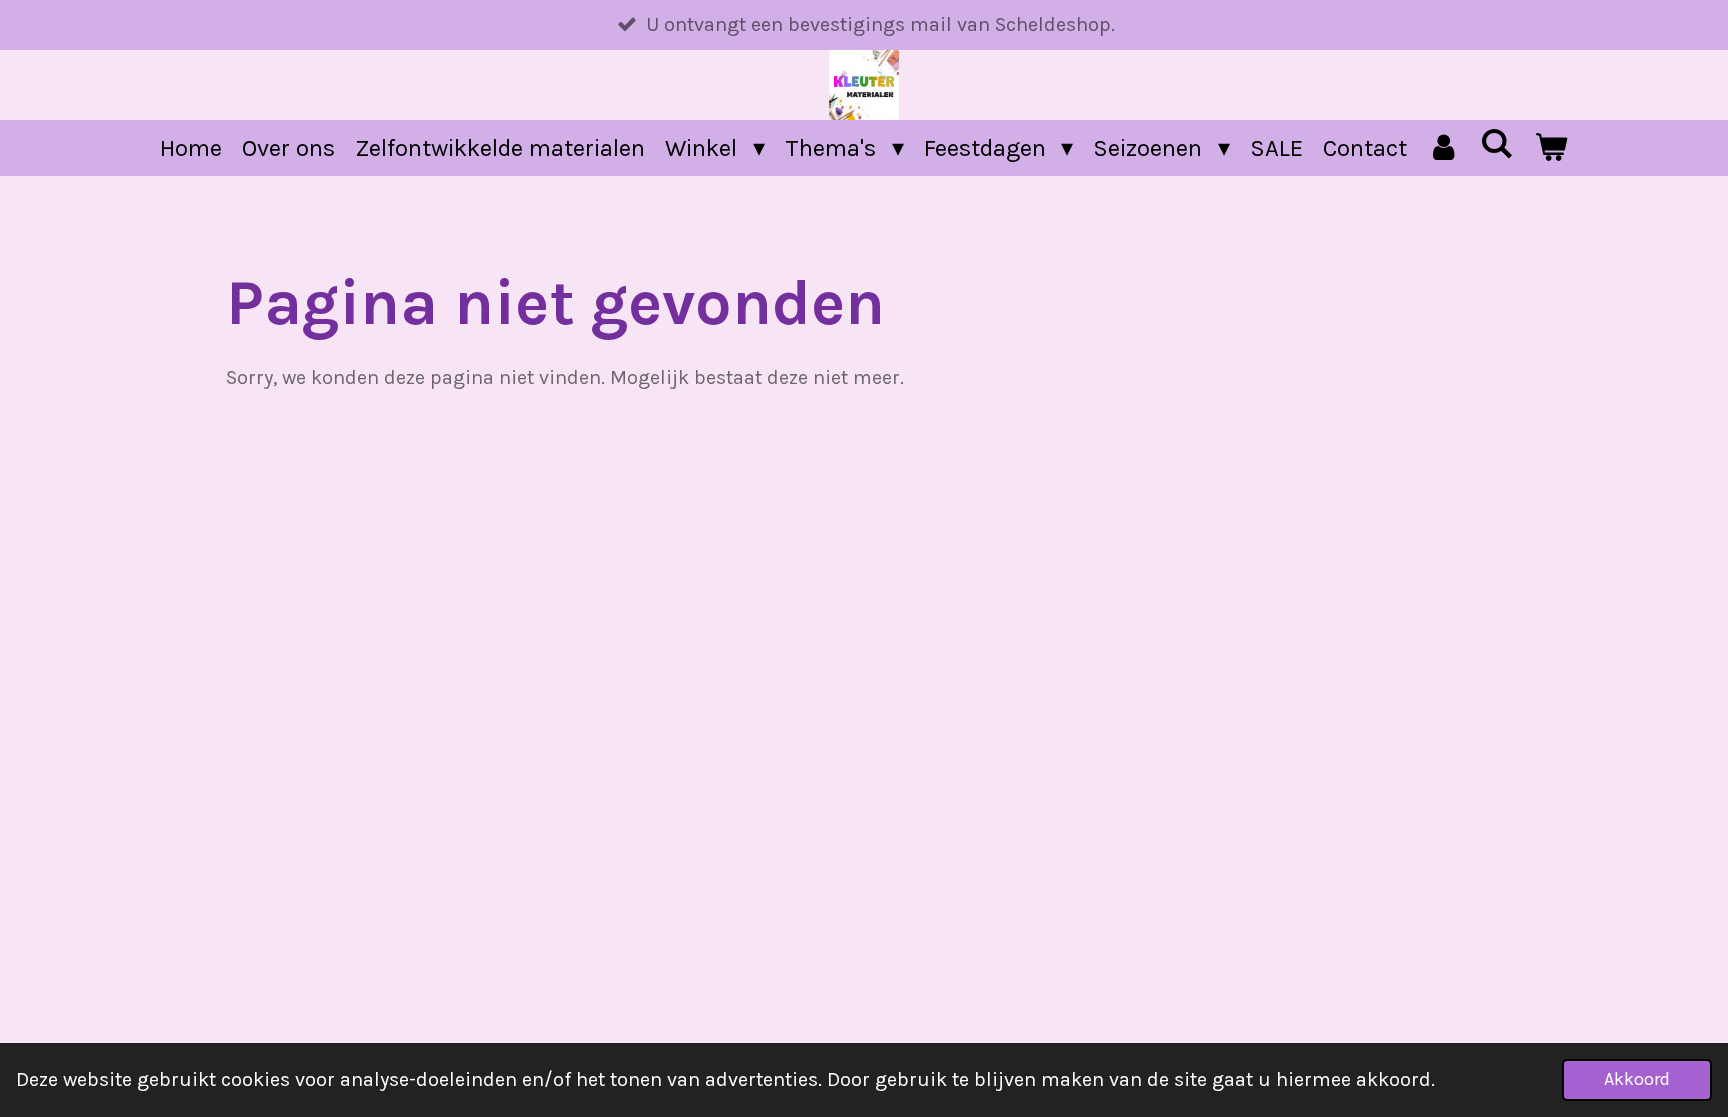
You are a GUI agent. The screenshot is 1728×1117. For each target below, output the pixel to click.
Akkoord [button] (1637, 1079)
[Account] (1444, 148)
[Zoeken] (1497, 144)
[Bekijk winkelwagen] (1551, 148)
